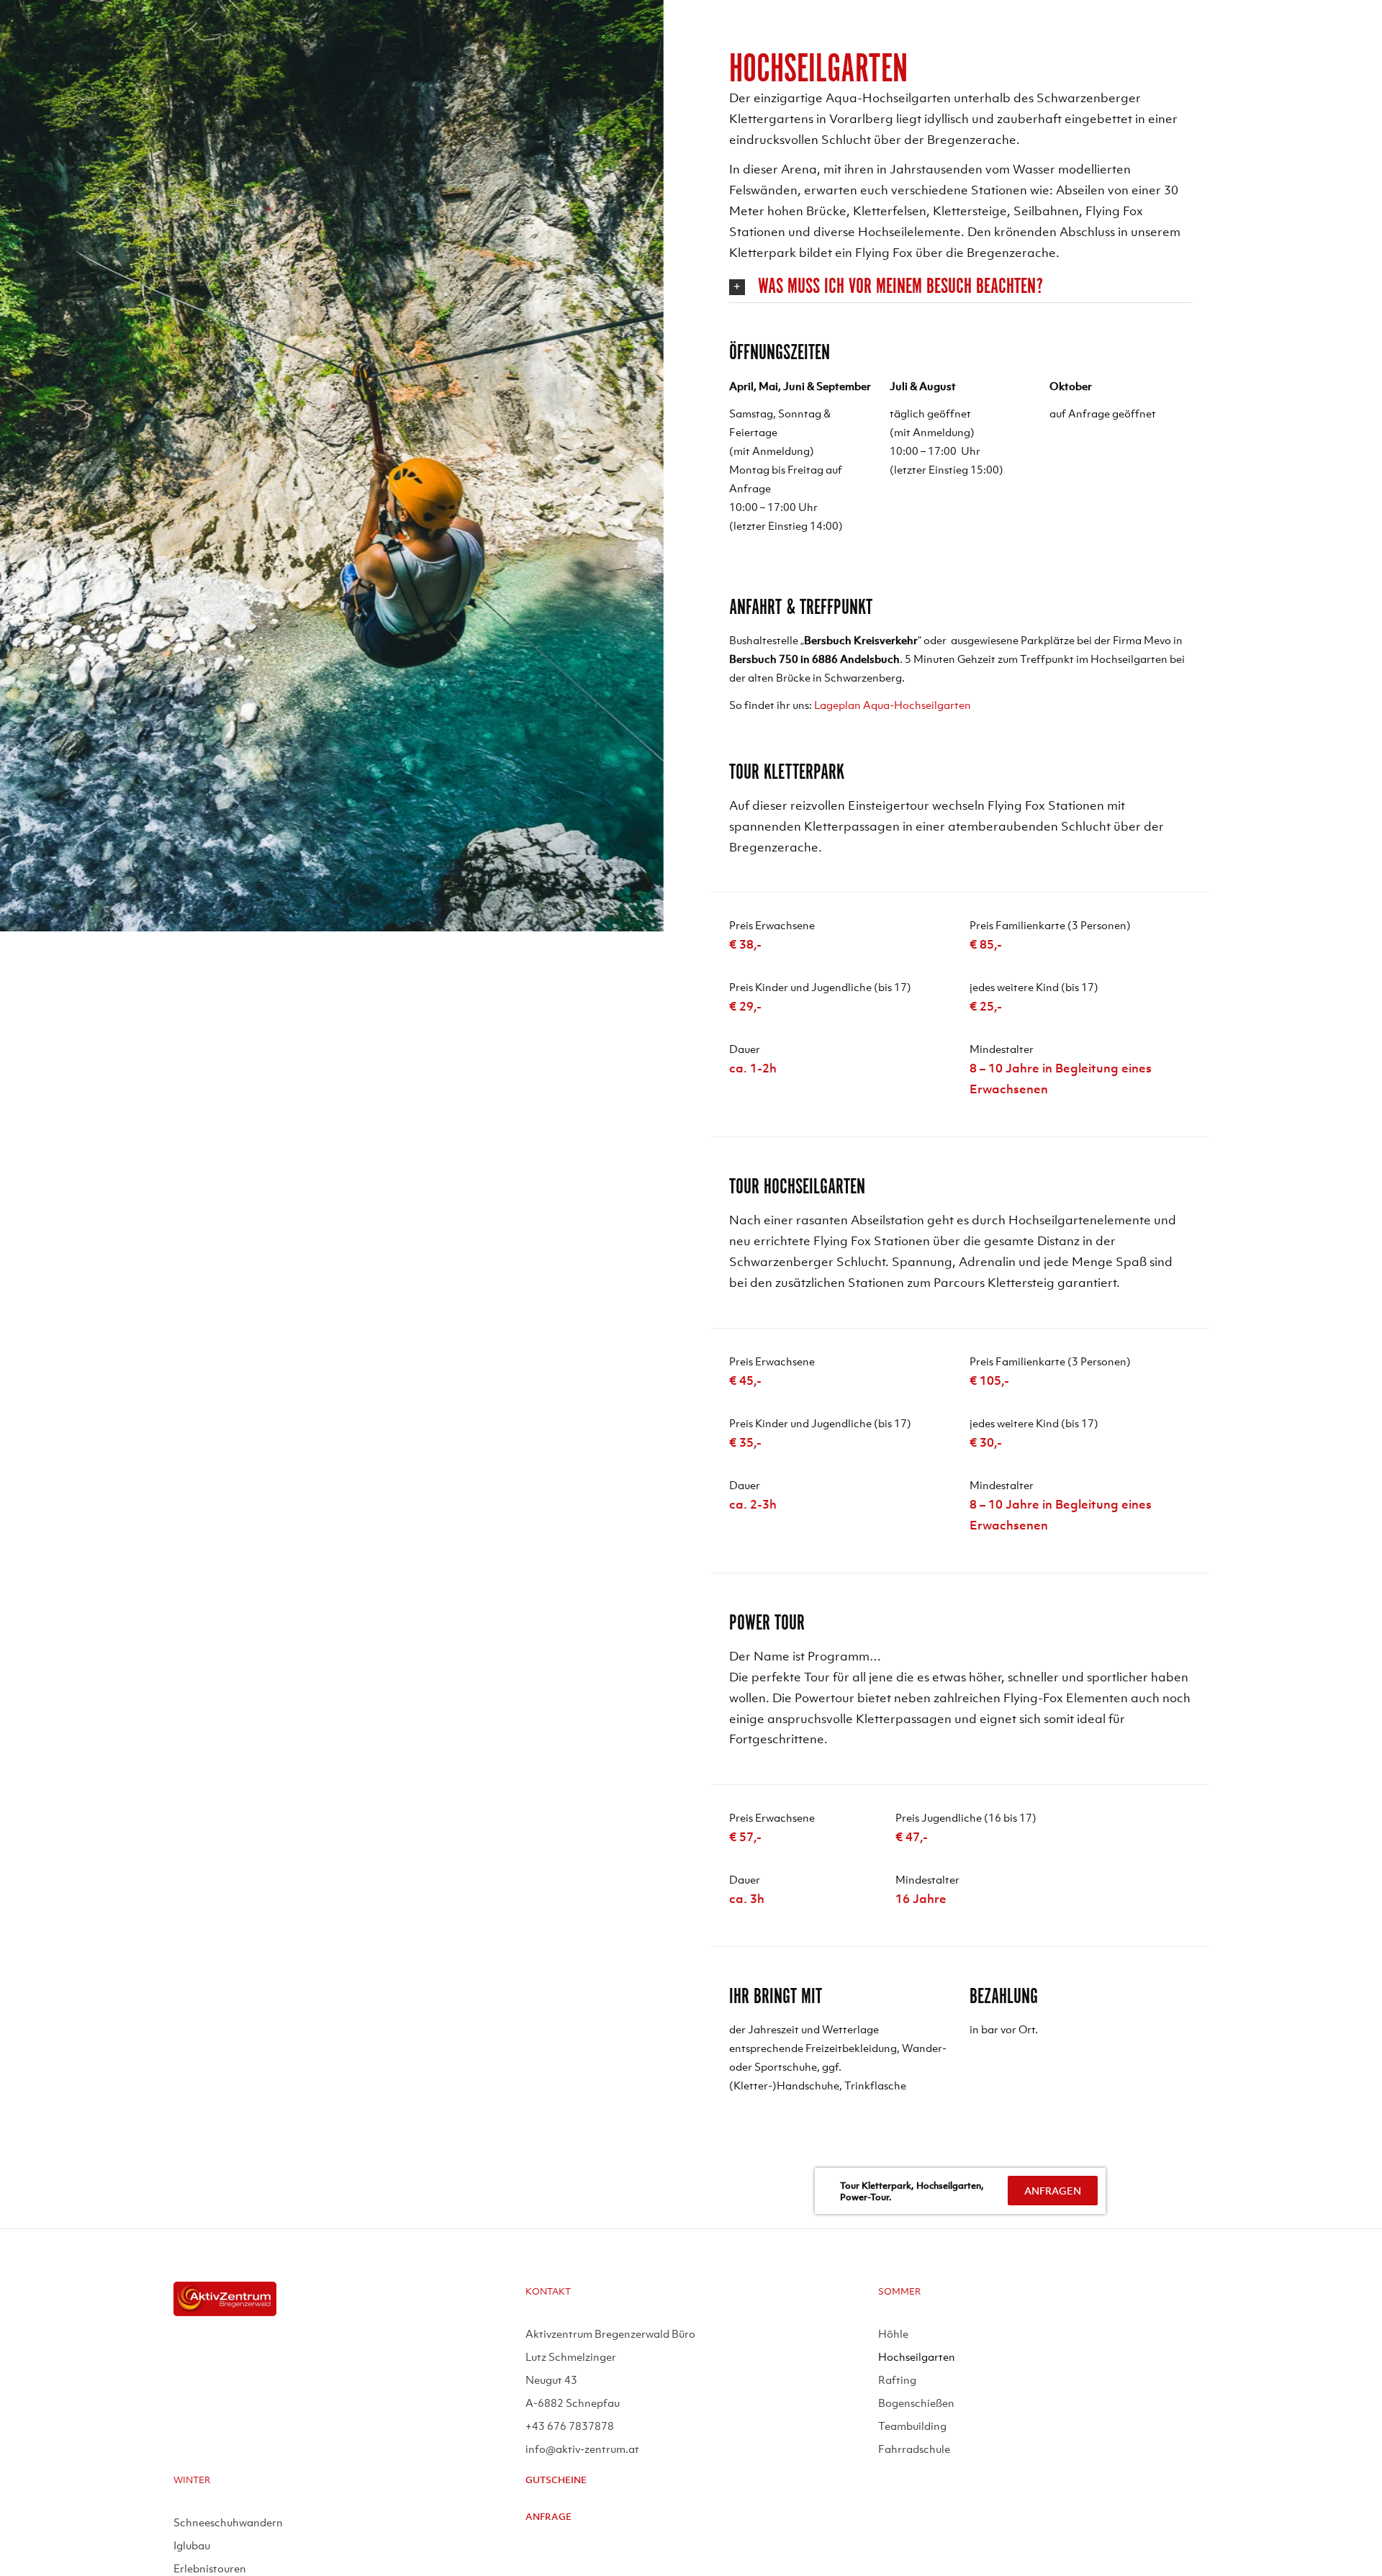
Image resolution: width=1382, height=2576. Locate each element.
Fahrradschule (914, 2449)
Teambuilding (912, 2426)
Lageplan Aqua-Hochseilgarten (893, 705)
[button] (961, 287)
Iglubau (192, 2545)
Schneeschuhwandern (228, 2522)
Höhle (893, 2333)
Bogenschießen (916, 2403)
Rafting (897, 2380)
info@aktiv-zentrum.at (582, 2449)
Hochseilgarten (917, 2356)
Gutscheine (556, 2480)
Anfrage (548, 2517)
